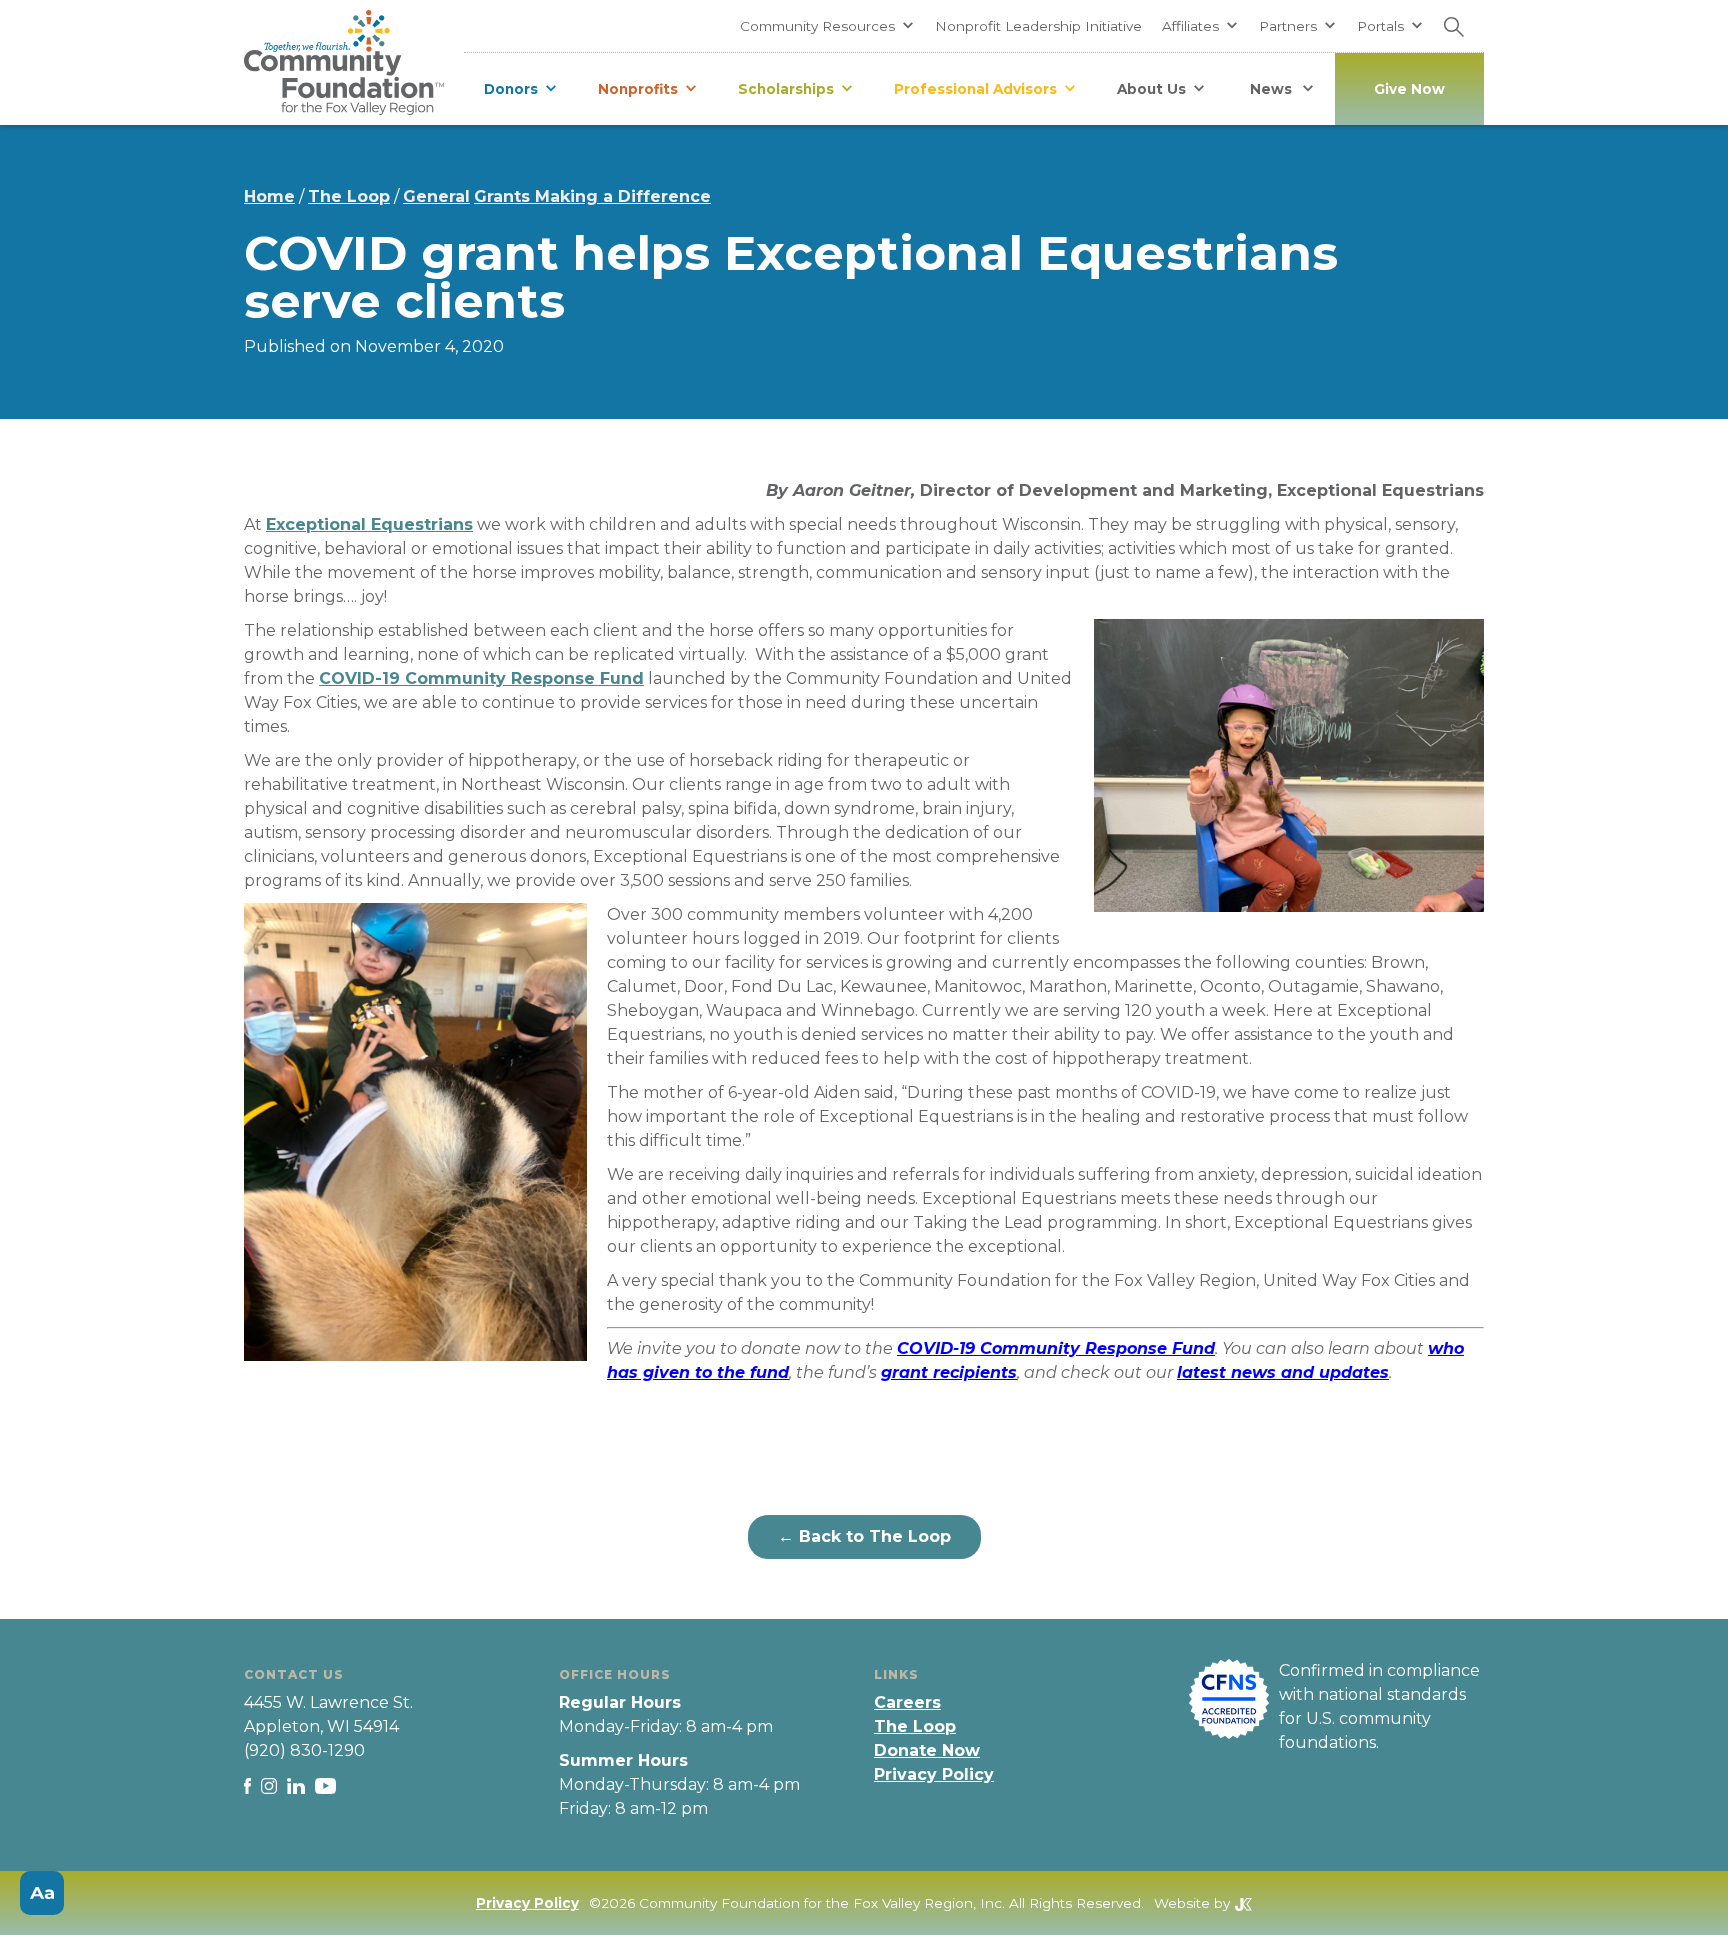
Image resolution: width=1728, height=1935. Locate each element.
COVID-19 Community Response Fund (481, 678)
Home (269, 196)
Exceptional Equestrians (369, 524)
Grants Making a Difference (592, 196)
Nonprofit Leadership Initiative (1038, 26)
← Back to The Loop (864, 1536)
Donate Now (927, 1750)
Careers (907, 1702)
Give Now (1409, 89)
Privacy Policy (934, 1774)
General (436, 196)
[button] (827, 26)
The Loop (349, 196)
